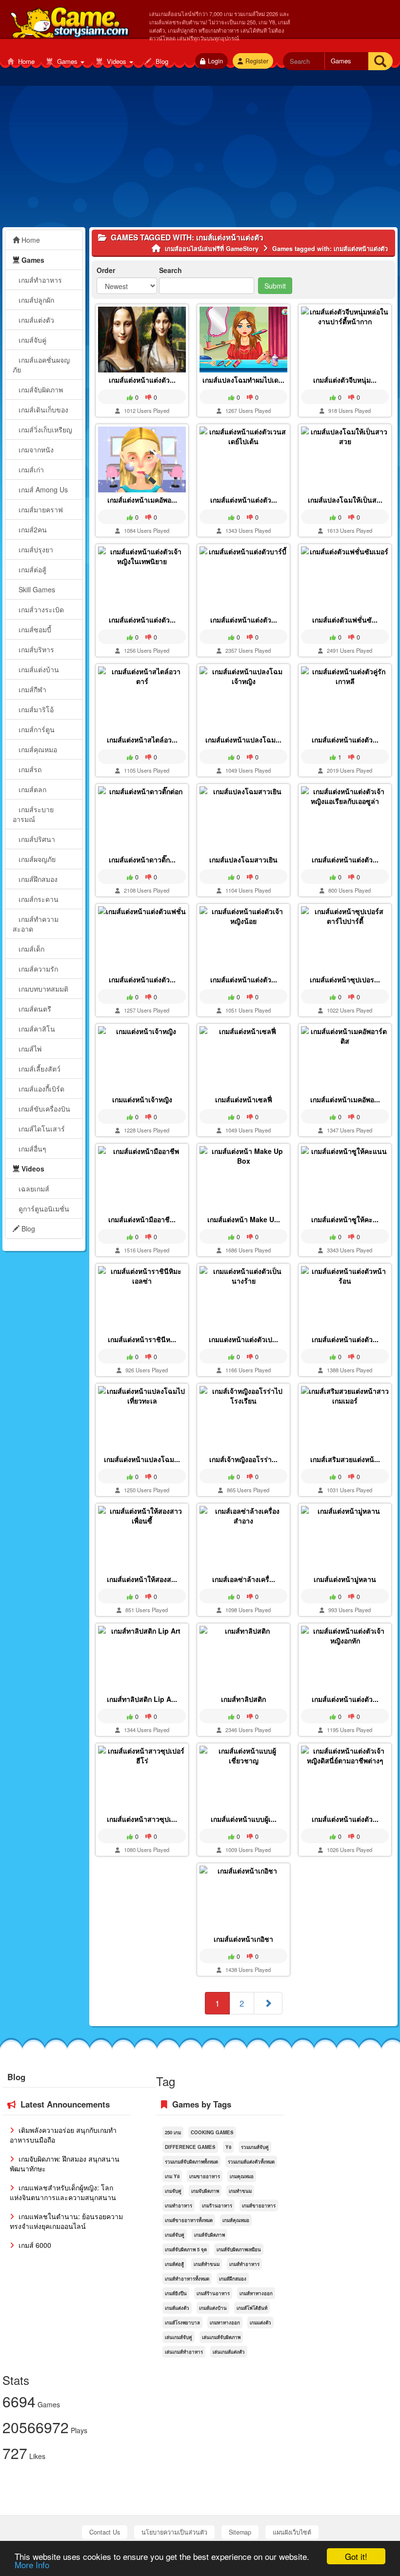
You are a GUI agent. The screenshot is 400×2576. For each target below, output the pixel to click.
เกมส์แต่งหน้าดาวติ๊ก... (142, 859)
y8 (228, 2147)
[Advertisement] (200, 159)
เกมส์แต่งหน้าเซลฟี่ (244, 1099)
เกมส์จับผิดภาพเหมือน (239, 2249)
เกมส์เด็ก (30, 949)
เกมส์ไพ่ (29, 1049)
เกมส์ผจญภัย (36, 859)
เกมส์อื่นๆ (31, 1149)
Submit (275, 286)
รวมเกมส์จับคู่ (255, 2147)
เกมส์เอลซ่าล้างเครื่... (244, 1579)
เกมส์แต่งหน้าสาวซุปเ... (142, 1819)
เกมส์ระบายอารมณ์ (33, 814)
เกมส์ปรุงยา (35, 549)
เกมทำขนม (240, 2191)
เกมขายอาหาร (205, 2176)
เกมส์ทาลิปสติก (243, 1699)
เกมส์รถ (29, 769)
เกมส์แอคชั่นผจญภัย (41, 365)
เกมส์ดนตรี (34, 1009)
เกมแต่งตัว (260, 2322)
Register (257, 61)
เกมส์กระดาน (38, 899)
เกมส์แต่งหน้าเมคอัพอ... (142, 500)
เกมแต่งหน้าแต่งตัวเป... (243, 1339)
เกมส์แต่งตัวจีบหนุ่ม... (345, 380)
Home (25, 61)
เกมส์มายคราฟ (40, 509)
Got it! (356, 2556)
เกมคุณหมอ (242, 2176)
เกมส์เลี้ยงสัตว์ (39, 1069)
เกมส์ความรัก (37, 969)
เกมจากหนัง (35, 449)
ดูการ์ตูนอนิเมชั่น (43, 1209)
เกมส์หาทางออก (256, 2293)
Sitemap (240, 2532)
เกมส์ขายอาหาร (259, 2205)
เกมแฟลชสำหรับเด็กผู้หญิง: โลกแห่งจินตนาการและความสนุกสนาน (63, 2192)
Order (106, 270)
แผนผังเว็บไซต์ (292, 2532)
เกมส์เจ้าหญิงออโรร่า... (243, 1459)
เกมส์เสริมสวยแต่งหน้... (345, 1459)
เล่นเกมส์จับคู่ (179, 2337)
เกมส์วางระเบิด (40, 609)
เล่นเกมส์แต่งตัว (229, 2352)
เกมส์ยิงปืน (176, 2293)
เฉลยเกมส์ (33, 1189)
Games (67, 61)
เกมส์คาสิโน (36, 1029)
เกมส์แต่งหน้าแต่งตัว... (142, 380)
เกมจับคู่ (173, 2191)
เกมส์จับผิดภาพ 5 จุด (186, 2249)
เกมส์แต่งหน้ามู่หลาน (345, 1579)
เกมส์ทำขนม (207, 2264)
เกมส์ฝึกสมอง (37, 879)
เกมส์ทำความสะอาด (36, 924)
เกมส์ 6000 (34, 2245)
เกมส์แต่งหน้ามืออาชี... (142, 1219)
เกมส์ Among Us (42, 489)
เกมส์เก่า (30, 469)
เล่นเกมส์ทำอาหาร (184, 2352)
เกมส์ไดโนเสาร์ (41, 1129)
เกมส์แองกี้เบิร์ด (40, 1089)
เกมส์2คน (32, 529)
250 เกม (173, 2132)
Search (170, 270)
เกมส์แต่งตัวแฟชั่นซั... (345, 620)
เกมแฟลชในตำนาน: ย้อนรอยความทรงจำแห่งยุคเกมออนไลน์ (66, 2221)
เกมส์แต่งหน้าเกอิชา (243, 1939)
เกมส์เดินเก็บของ (42, 410)
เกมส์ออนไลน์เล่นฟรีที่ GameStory (69, 20)
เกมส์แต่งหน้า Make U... (244, 1219)
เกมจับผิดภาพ (205, 2191)
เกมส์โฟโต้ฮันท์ (252, 2308)
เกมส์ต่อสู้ (31, 569)
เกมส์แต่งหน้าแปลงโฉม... (243, 740)
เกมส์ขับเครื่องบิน (43, 1109)
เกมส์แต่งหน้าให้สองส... (142, 1579)
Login (215, 61)
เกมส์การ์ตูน (36, 729)
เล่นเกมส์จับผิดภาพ (221, 2337)
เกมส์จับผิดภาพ (40, 390)
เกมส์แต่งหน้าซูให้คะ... (345, 1219)
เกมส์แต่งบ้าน (38, 669)
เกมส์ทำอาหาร (39, 280)
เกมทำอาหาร (179, 2205)
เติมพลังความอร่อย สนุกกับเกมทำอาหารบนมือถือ (63, 2135)
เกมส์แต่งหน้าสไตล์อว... (142, 740)
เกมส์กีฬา (31, 689)
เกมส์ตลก (31, 789)
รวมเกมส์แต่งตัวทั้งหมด (251, 2162)
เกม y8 (172, 2176)
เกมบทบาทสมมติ (42, 989)
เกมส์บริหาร (35, 649)
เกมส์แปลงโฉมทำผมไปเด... (243, 380)
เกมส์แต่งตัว (35, 320)
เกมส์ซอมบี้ (34, 629)
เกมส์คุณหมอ (37, 749)
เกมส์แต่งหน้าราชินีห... (142, 1339)
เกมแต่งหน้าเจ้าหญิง (142, 1099)
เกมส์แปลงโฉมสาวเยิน (243, 859)
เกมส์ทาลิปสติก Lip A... (142, 1699)
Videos (117, 61)
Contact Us (105, 2532)
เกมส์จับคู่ (31, 340)
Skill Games (36, 589)
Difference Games (190, 2147)
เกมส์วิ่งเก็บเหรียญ (44, 429)
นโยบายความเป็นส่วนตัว (174, 2532)
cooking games (212, 2132)
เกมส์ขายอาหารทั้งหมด (189, 2220)
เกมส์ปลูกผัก (35, 300)
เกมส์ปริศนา (36, 839)
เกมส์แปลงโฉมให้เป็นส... (345, 500)
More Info (32, 2565)
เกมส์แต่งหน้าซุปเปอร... (345, 979)
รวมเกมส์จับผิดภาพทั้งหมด (191, 2162)
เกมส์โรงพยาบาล (182, 2322)
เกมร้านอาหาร (217, 2205)
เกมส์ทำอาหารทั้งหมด (187, 2279)
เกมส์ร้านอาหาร (213, 2293)
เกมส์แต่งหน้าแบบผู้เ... (244, 1819)
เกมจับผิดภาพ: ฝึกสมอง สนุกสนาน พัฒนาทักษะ (65, 2164)
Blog (161, 61)
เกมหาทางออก (225, 2322)
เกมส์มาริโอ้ (35, 709)
